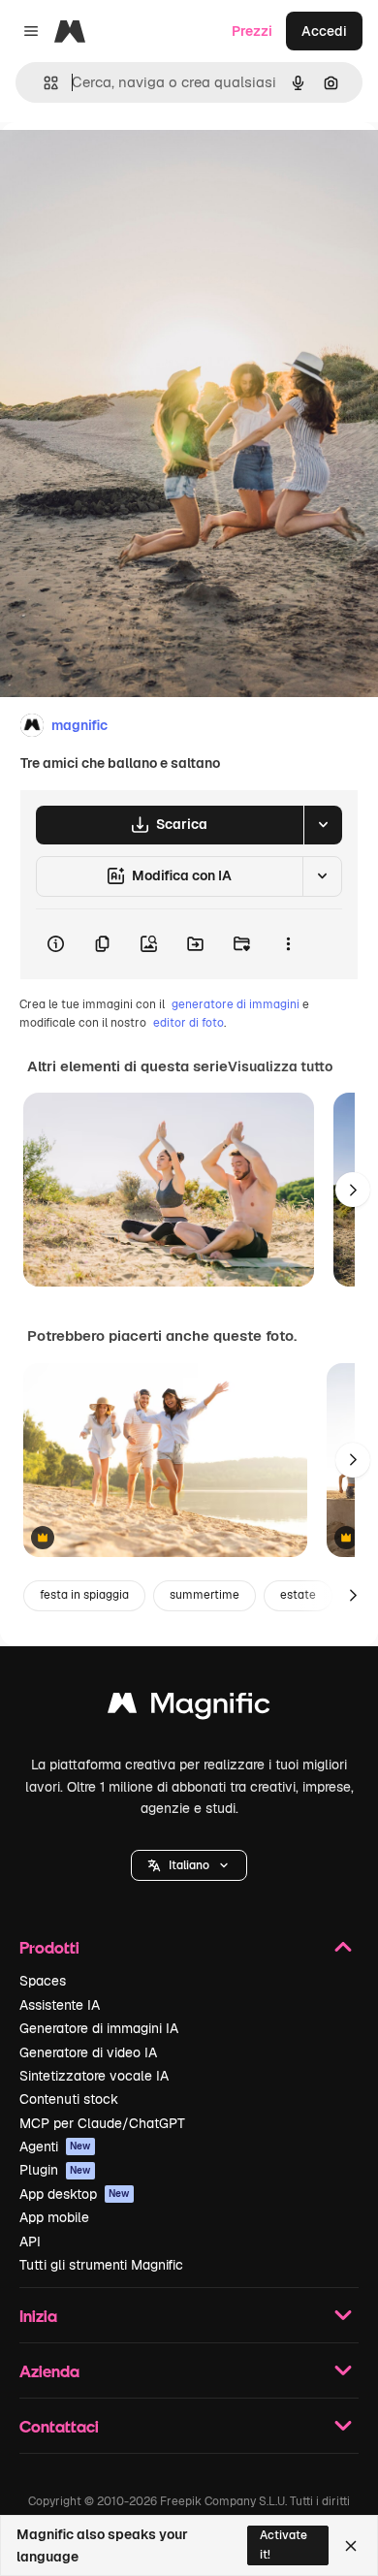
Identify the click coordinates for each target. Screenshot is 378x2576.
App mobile (54, 2217)
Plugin (55, 2170)
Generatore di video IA (88, 2052)
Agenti (55, 2147)
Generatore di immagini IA (99, 2028)
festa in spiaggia (84, 1595)
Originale (128, 166)
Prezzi (252, 31)
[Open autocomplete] (43, 83)
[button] (189, 1865)
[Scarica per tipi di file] (323, 825)
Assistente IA (60, 2005)
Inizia (38, 2316)
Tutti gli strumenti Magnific (101, 2265)
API (30, 2242)
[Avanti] (353, 1190)
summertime (205, 1595)
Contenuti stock (69, 2099)
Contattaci (59, 2426)
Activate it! (283, 2544)
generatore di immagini (236, 1004)
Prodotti (49, 1947)
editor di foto (189, 1023)
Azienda (49, 2371)
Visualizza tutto (280, 1066)
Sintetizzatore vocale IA (94, 2076)
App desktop (75, 2194)
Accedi (324, 31)
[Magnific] (189, 1708)
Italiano (189, 1865)
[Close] (351, 2546)
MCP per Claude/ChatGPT (102, 2123)
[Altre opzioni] (288, 944)
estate (298, 1595)
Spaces (43, 1981)
